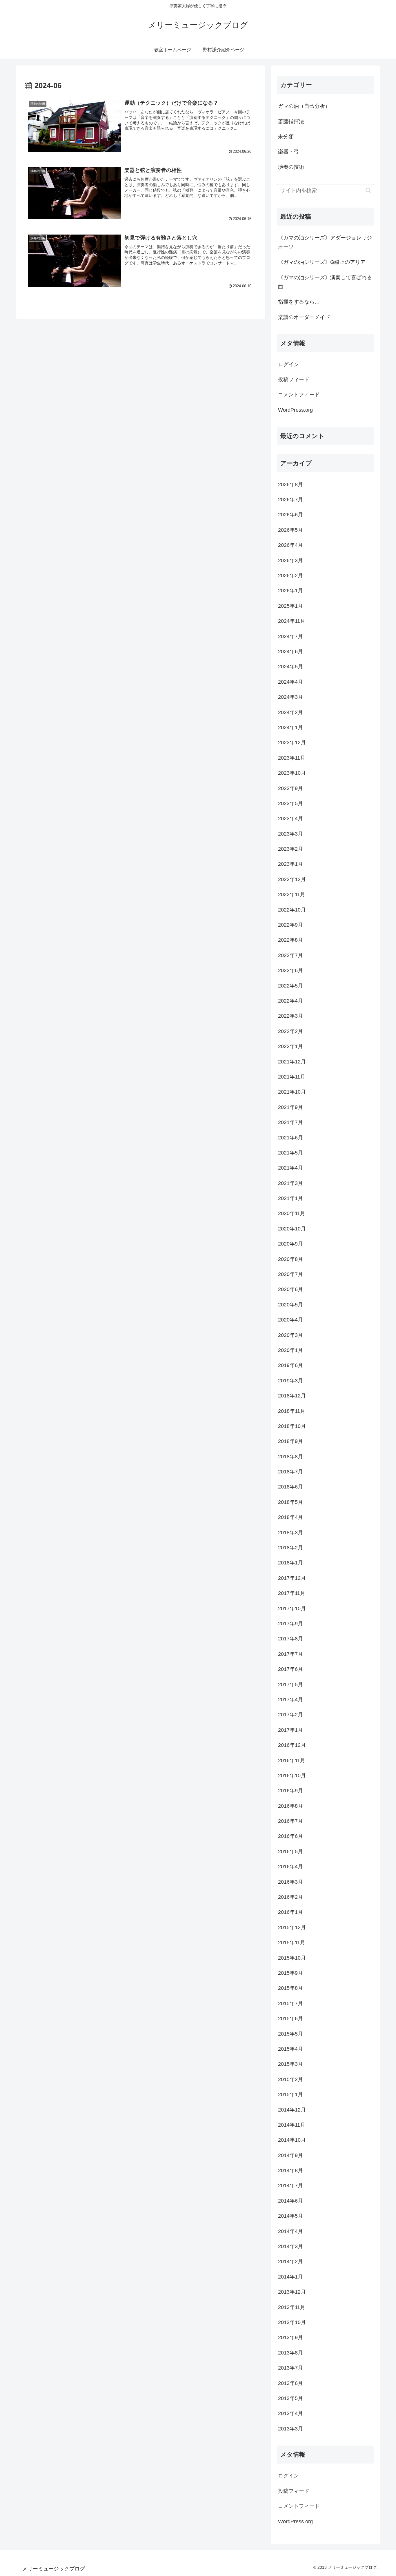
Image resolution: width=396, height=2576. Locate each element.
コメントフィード (299, 395)
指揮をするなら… (299, 302)
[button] (368, 190)
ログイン (288, 364)
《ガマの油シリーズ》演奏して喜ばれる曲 (325, 282)
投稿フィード (294, 380)
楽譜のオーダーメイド (304, 317)
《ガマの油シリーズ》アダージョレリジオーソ (325, 242)
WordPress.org (295, 410)
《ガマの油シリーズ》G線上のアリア (322, 262)
